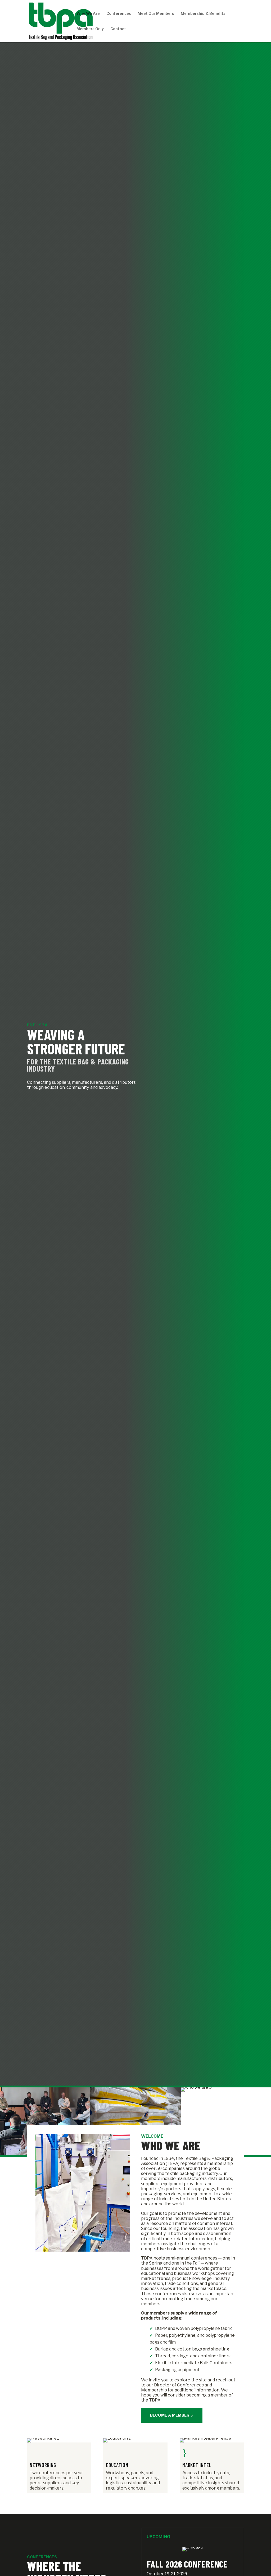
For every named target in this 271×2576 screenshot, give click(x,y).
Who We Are (88, 14)
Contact (118, 29)
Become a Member (170, 2415)
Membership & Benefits (203, 14)
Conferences (119, 14)
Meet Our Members (156, 14)
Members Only (90, 29)
